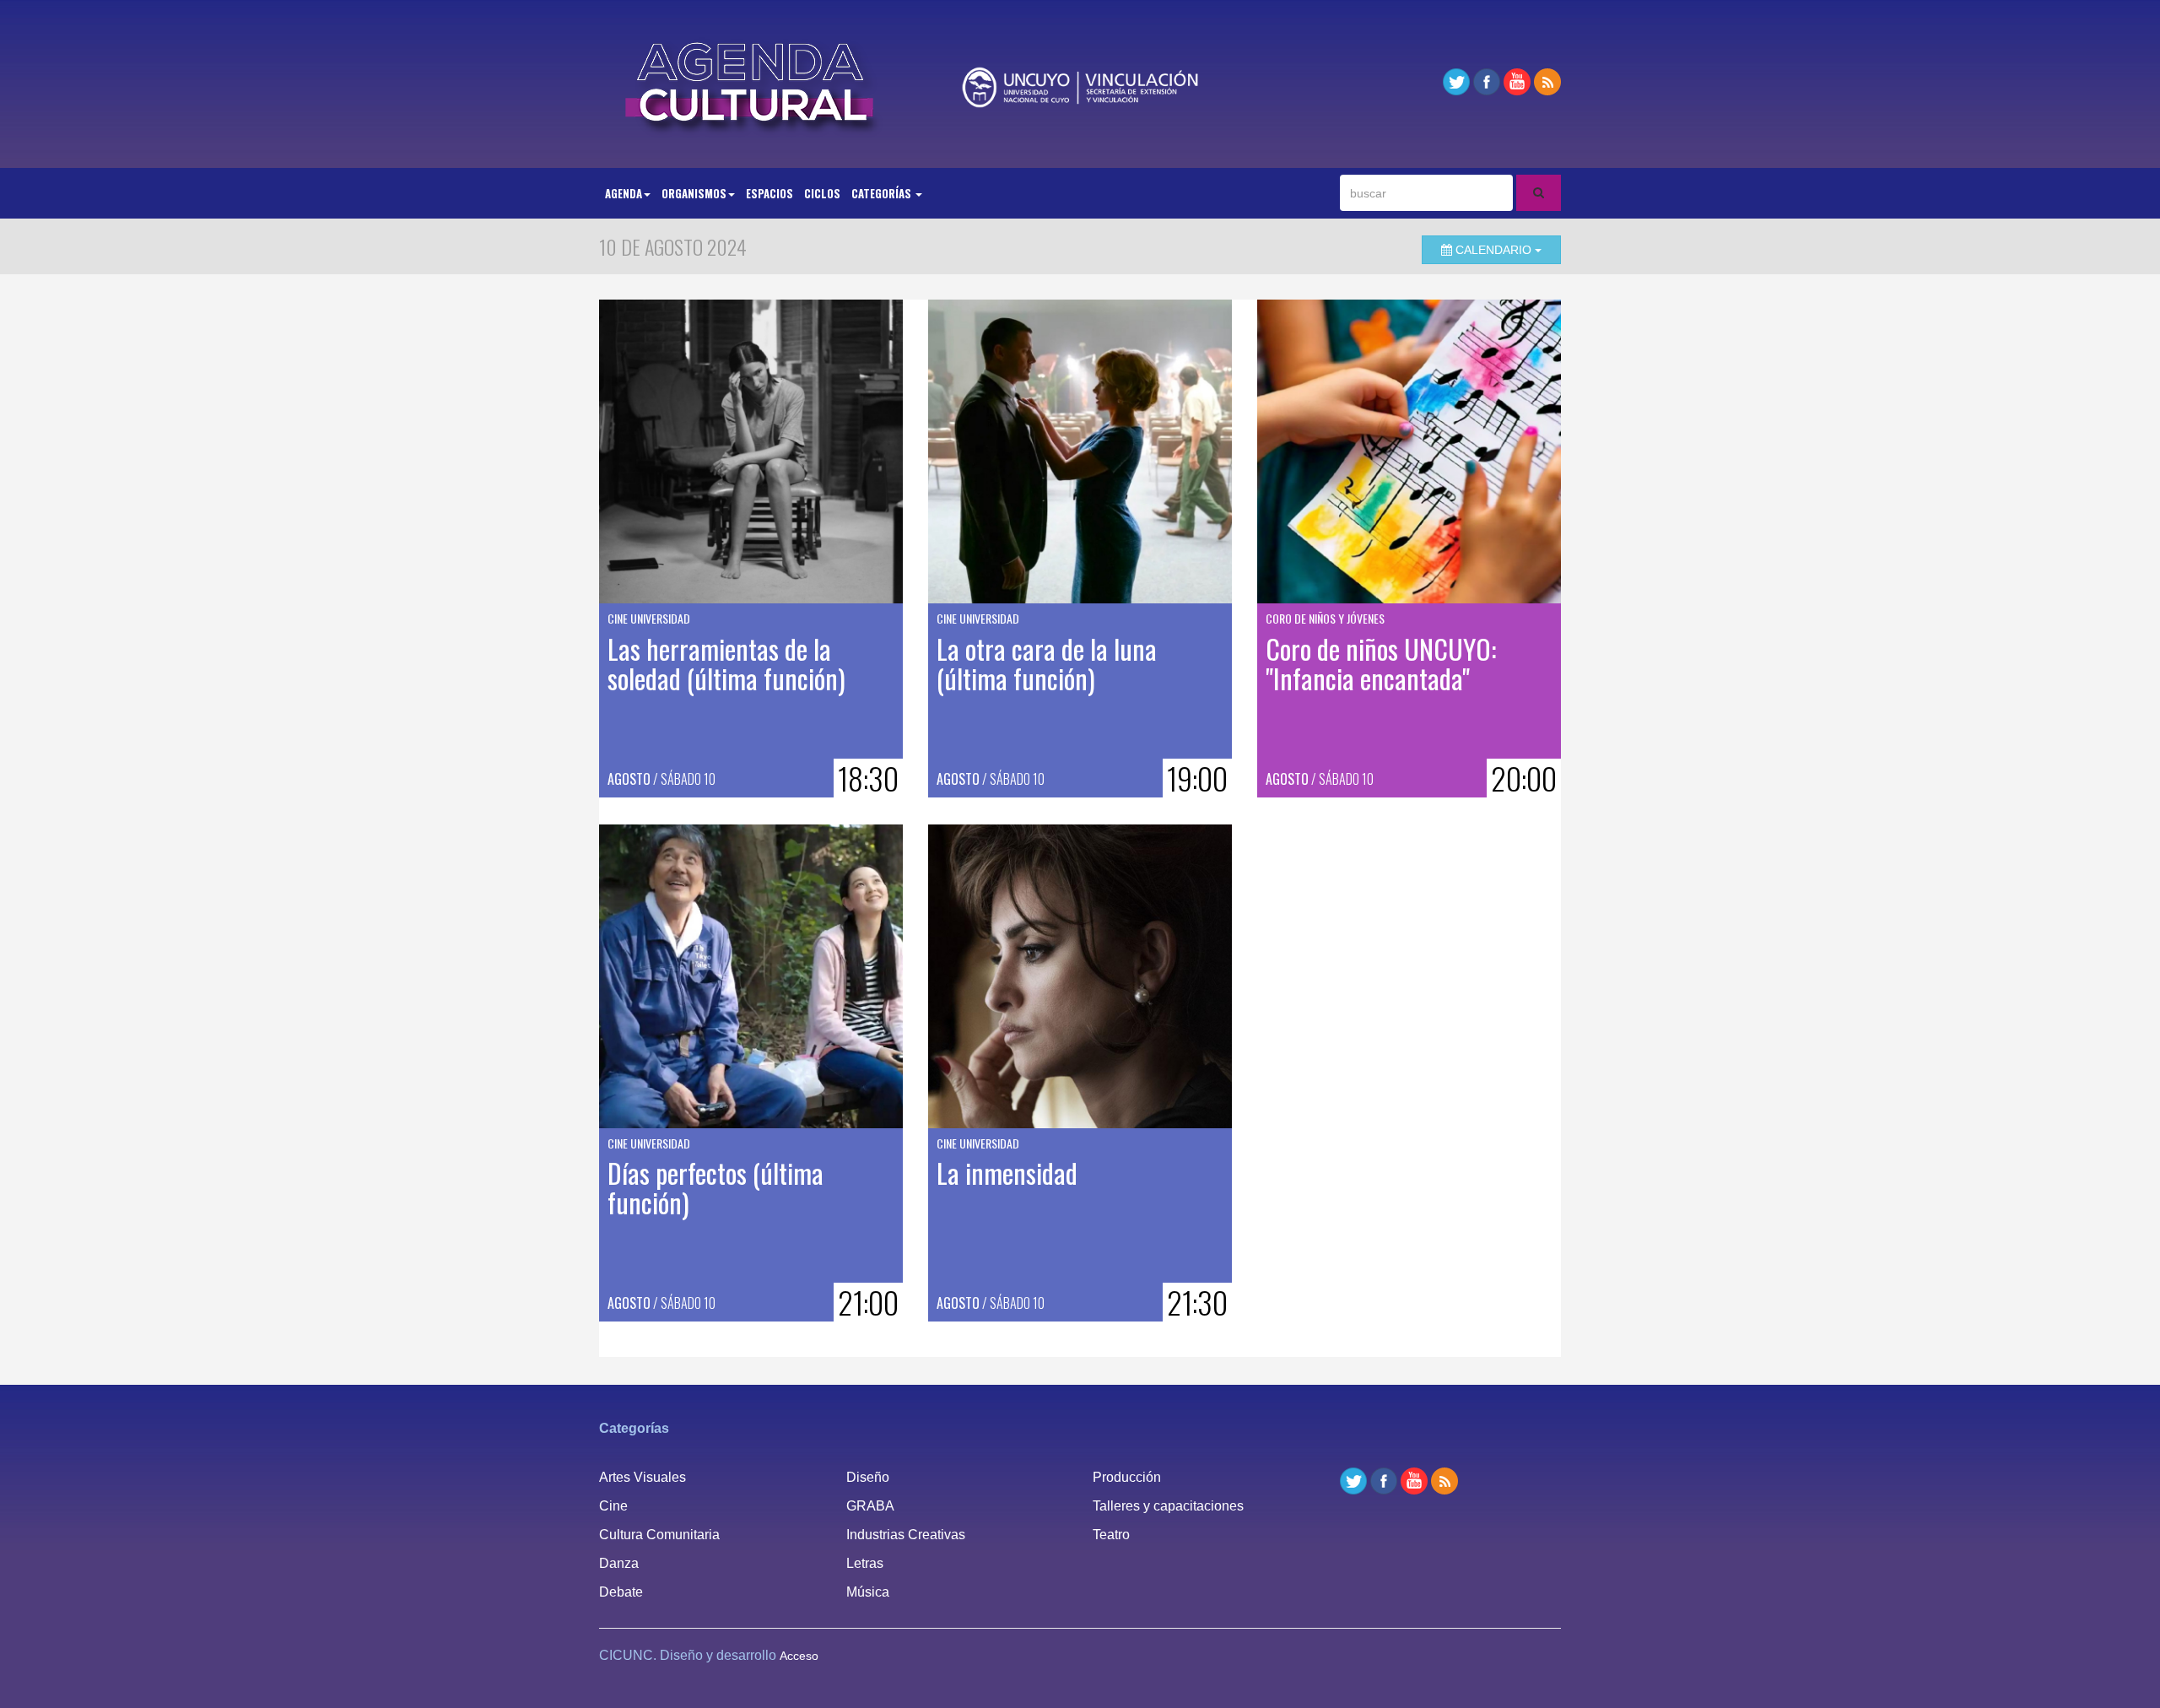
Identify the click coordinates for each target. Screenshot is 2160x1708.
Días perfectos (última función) (715, 1187)
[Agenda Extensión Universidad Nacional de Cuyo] (751, 82)
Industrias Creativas (906, 1535)
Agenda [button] (624, 193)
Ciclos (822, 193)
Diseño (868, 1477)
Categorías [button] (883, 193)
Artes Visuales (643, 1477)
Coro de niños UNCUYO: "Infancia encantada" (1381, 663)
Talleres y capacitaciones (1168, 1506)
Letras (865, 1563)
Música (868, 1592)
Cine (613, 1506)
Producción (1127, 1477)
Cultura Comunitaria (659, 1535)
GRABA (870, 1506)
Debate (621, 1592)
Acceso (799, 1656)
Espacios (769, 193)
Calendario (1493, 250)
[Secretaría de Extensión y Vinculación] (1080, 87)
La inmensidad (1007, 1173)
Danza (619, 1563)
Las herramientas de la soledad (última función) (726, 663)
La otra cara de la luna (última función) (1047, 663)
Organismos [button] (694, 193)
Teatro (1111, 1535)
